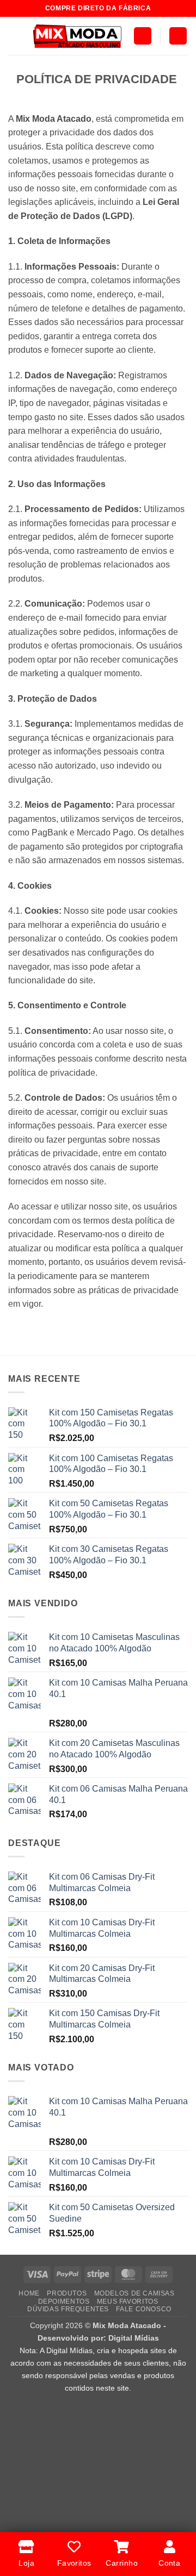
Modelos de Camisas (134, 2293)
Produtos (67, 2293)
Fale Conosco (143, 2309)
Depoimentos (64, 2301)
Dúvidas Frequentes (68, 2309)
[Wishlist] (178, 36)
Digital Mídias (134, 2338)
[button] (15, 36)
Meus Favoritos (128, 2301)
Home (29, 2293)
